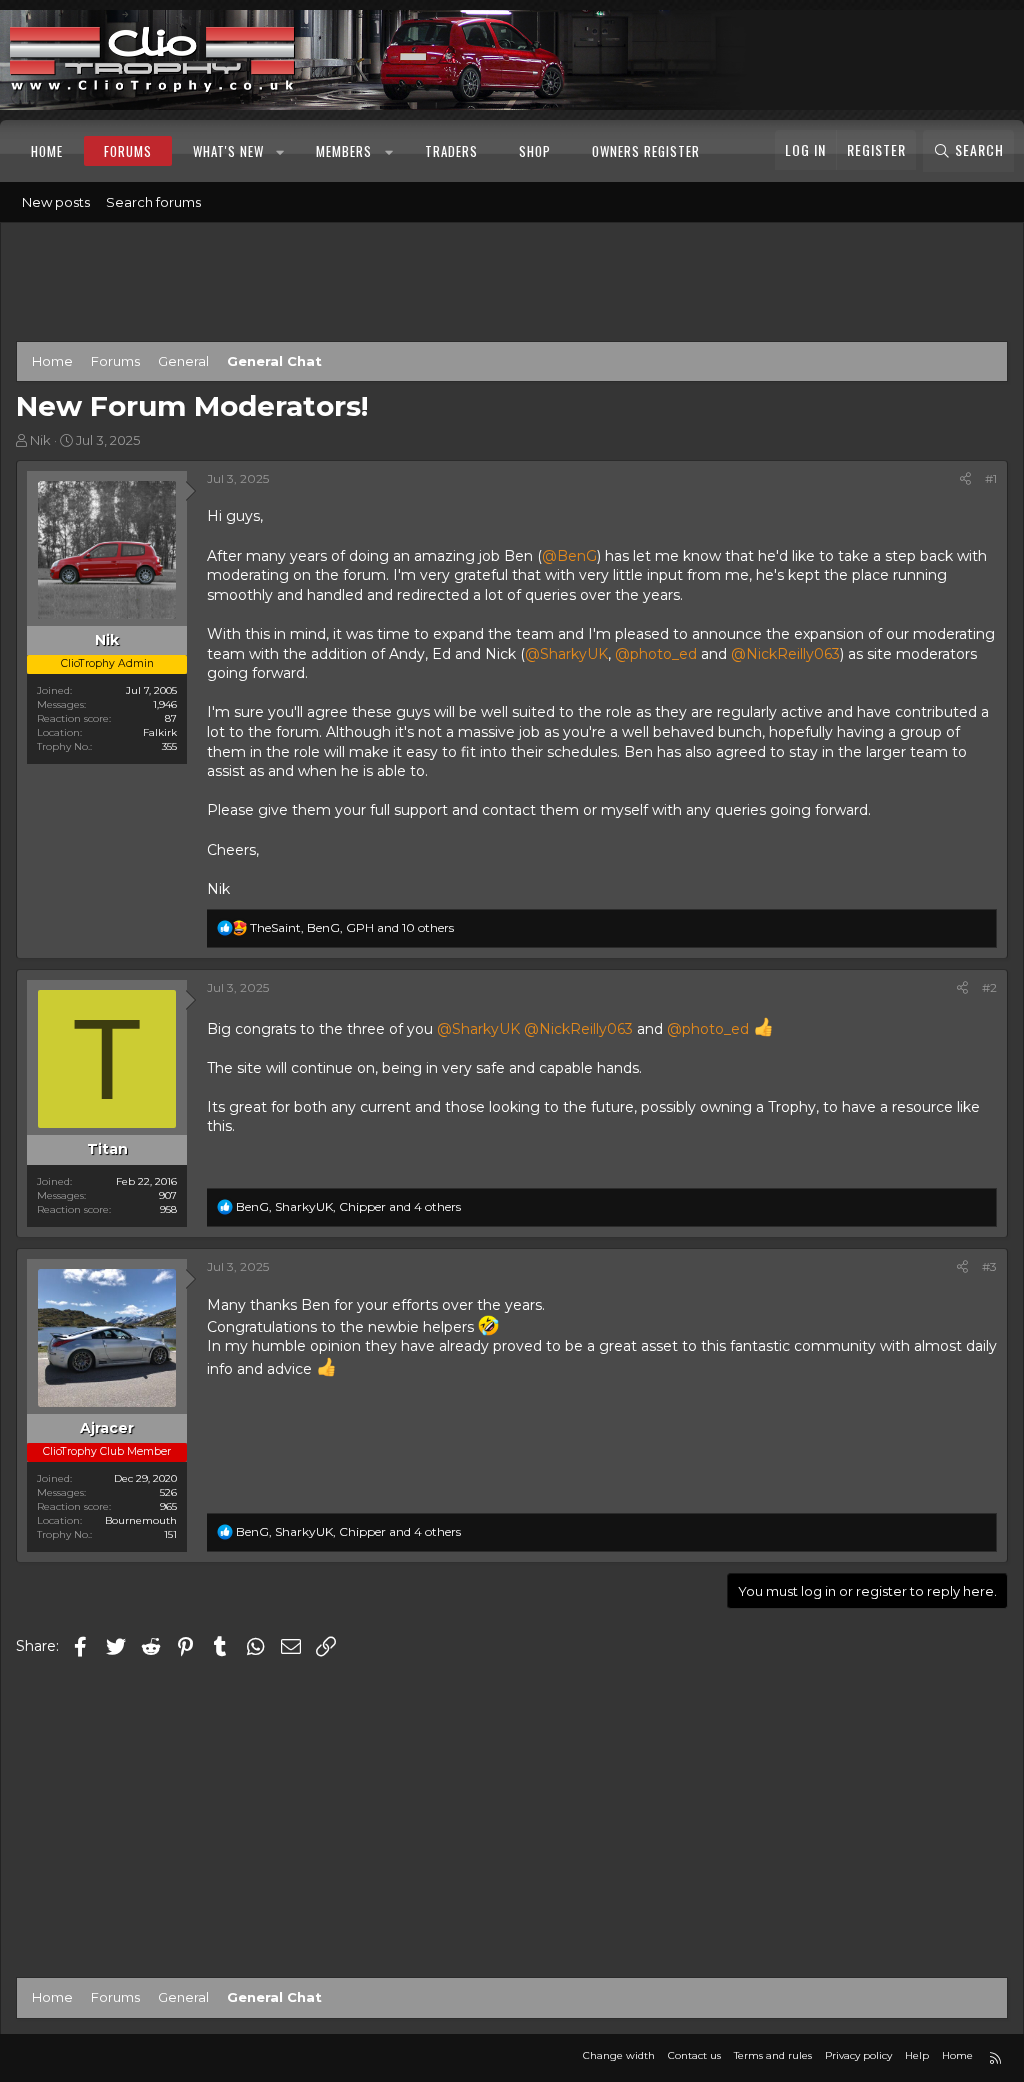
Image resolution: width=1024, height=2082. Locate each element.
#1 (991, 478)
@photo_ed (656, 654)
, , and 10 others (352, 927)
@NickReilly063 (785, 654)
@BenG (569, 556)
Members (344, 151)
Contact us (694, 2055)
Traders (451, 151)
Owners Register (646, 151)
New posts (56, 202)
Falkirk (160, 732)
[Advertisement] (512, 286)
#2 (989, 987)
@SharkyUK (566, 654)
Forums (128, 151)
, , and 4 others (348, 1206)
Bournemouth (141, 1520)
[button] (281, 151)
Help (917, 2055)
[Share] (965, 479)
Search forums (153, 202)
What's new (228, 151)
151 (170, 1534)
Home (47, 151)
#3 (989, 1266)
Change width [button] (619, 2055)
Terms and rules (773, 2055)
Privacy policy (858, 2055)
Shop (535, 151)
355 (169, 746)
